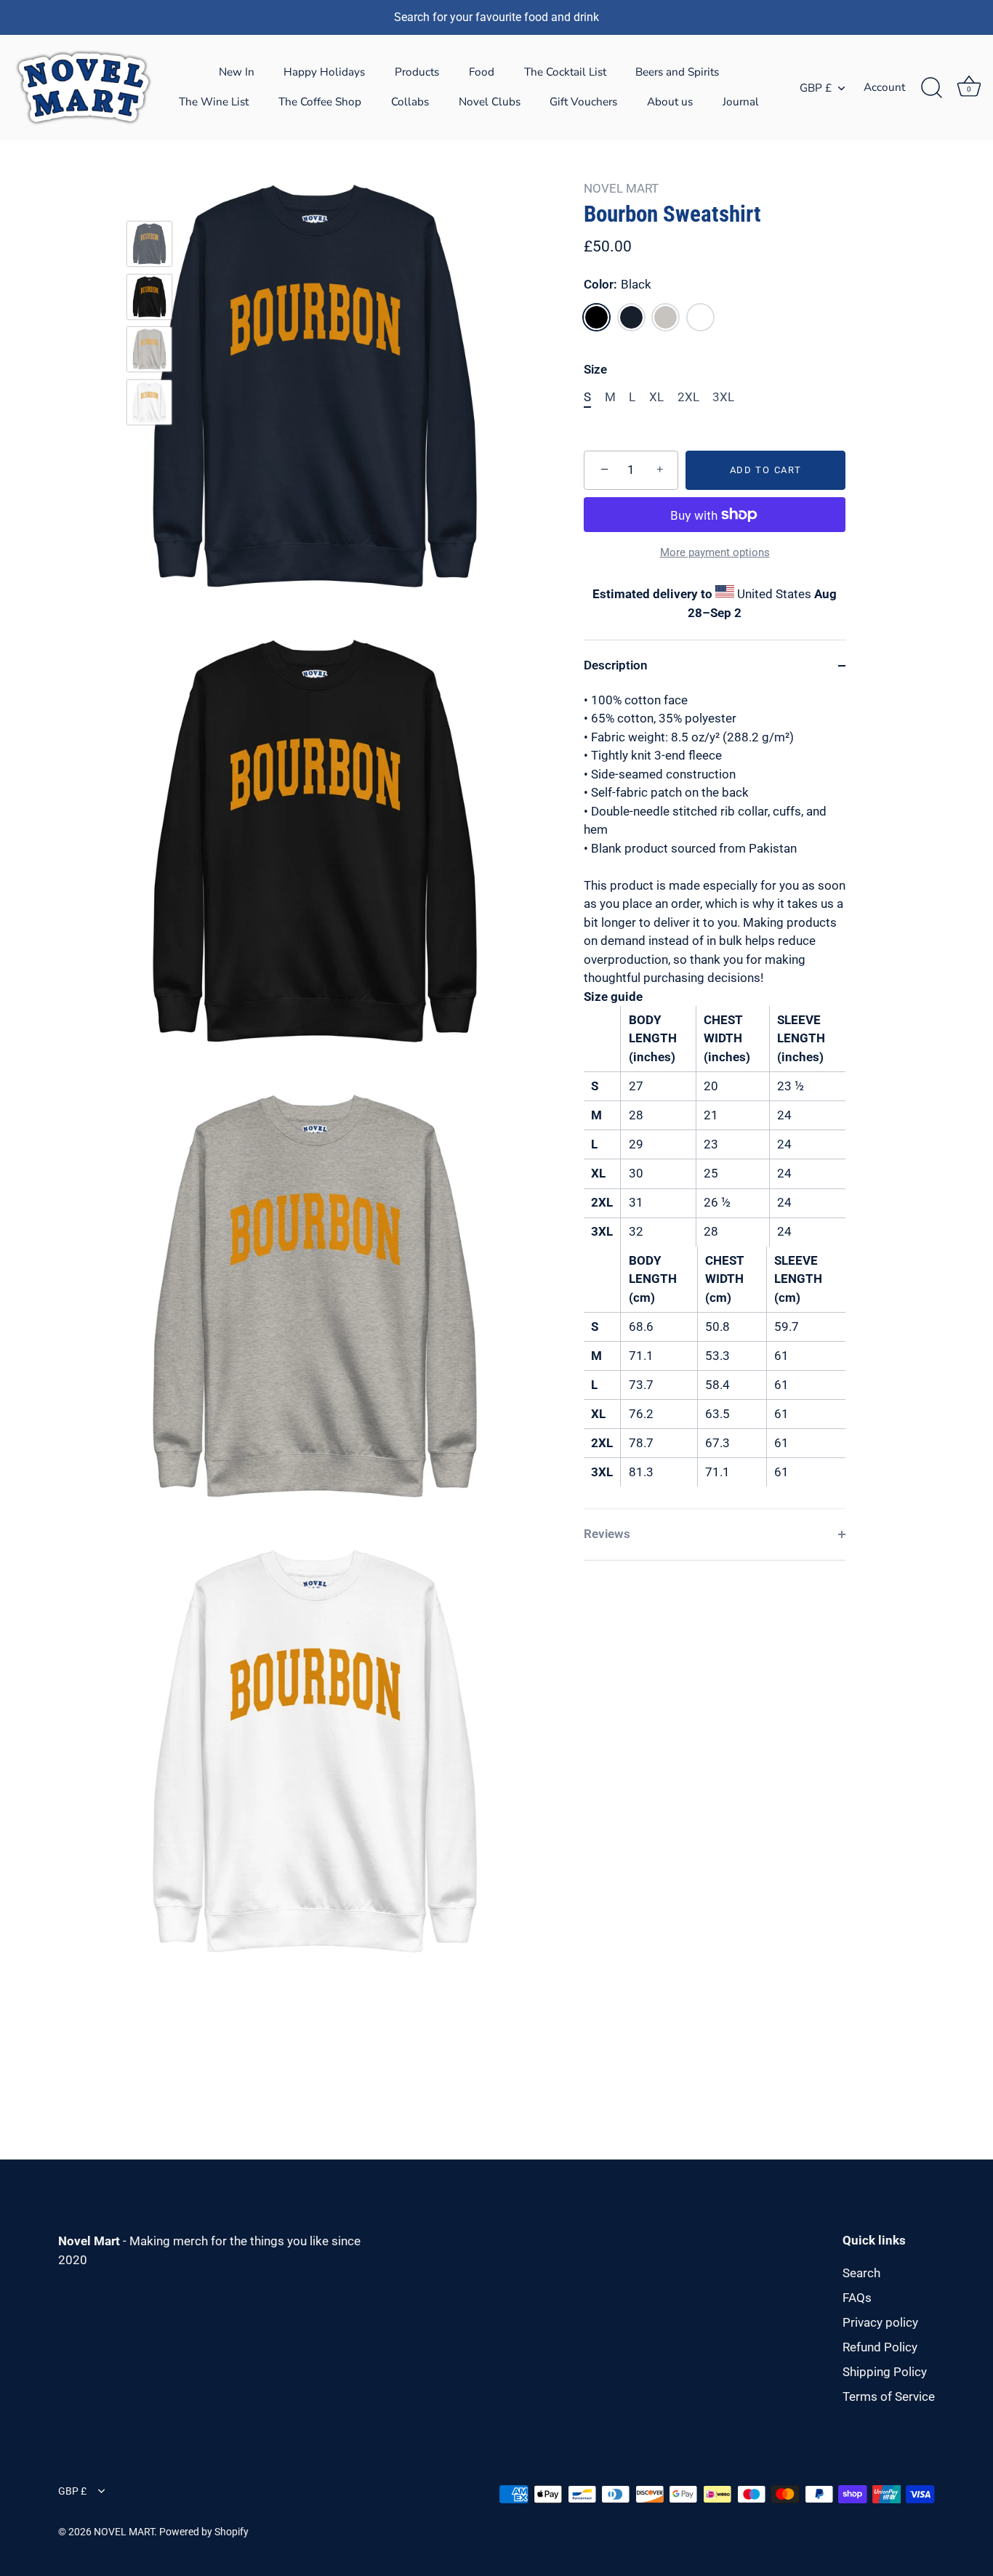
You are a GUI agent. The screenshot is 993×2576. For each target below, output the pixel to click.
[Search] (931, 88)
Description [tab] (616, 665)
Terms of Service (889, 2396)
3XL (723, 397)
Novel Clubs (490, 102)
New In (237, 72)
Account (884, 87)
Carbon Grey (666, 317)
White (700, 317)
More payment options (715, 552)
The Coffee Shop (320, 102)
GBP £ (816, 88)
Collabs (410, 102)
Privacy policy (880, 2322)
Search (861, 2273)
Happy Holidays (324, 72)
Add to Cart (766, 470)
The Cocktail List (565, 72)
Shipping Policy (885, 2372)
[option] (149, 247)
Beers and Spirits (677, 72)
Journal (741, 102)
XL (656, 397)
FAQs (857, 2298)
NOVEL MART (621, 188)
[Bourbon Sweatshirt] (149, 244)
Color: (618, 284)
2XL (688, 397)
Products (417, 72)
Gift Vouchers (583, 102)
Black (596, 317)
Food (482, 72)
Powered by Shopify (204, 2532)
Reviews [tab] (607, 1534)
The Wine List (214, 102)
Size (595, 369)
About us (670, 102)
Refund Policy (880, 2347)
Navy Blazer (631, 317)
